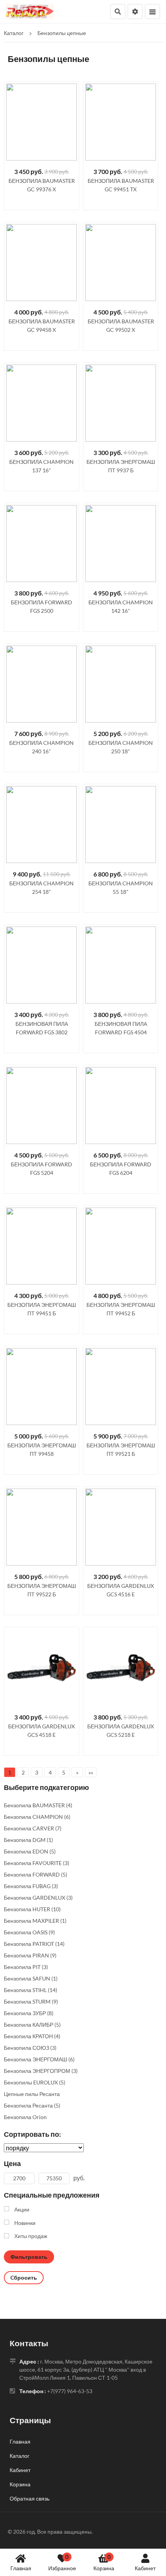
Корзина (104, 2562)
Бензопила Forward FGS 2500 (41, 606)
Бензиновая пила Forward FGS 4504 (121, 1028)
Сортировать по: (32, 2134)
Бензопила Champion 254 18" (41, 887)
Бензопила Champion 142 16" (121, 606)
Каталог (19, 2456)
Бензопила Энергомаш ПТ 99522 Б (42, 1590)
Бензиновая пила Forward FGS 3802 (42, 1028)
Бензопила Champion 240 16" (41, 747)
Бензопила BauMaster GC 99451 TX (121, 185)
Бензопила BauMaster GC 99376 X (42, 185)
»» (91, 1772)
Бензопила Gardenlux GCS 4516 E (121, 1590)
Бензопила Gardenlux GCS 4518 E (41, 1730)
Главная (21, 2568)
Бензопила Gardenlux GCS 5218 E (121, 1730)
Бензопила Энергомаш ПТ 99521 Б (121, 1449)
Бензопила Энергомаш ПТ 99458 (42, 1449)
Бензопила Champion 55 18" (121, 887)
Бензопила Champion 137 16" (41, 466)
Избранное (62, 2562)
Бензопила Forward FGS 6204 (121, 1168)
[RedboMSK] (30, 11)
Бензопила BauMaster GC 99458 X (42, 325)
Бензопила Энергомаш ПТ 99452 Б (121, 1309)
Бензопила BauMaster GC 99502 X (121, 325)
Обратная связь (30, 2498)
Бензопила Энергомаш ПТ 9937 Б (121, 466)
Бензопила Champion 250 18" (121, 747)
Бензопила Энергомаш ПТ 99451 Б (42, 1309)
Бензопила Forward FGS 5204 (41, 1168)
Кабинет (145, 2568)
